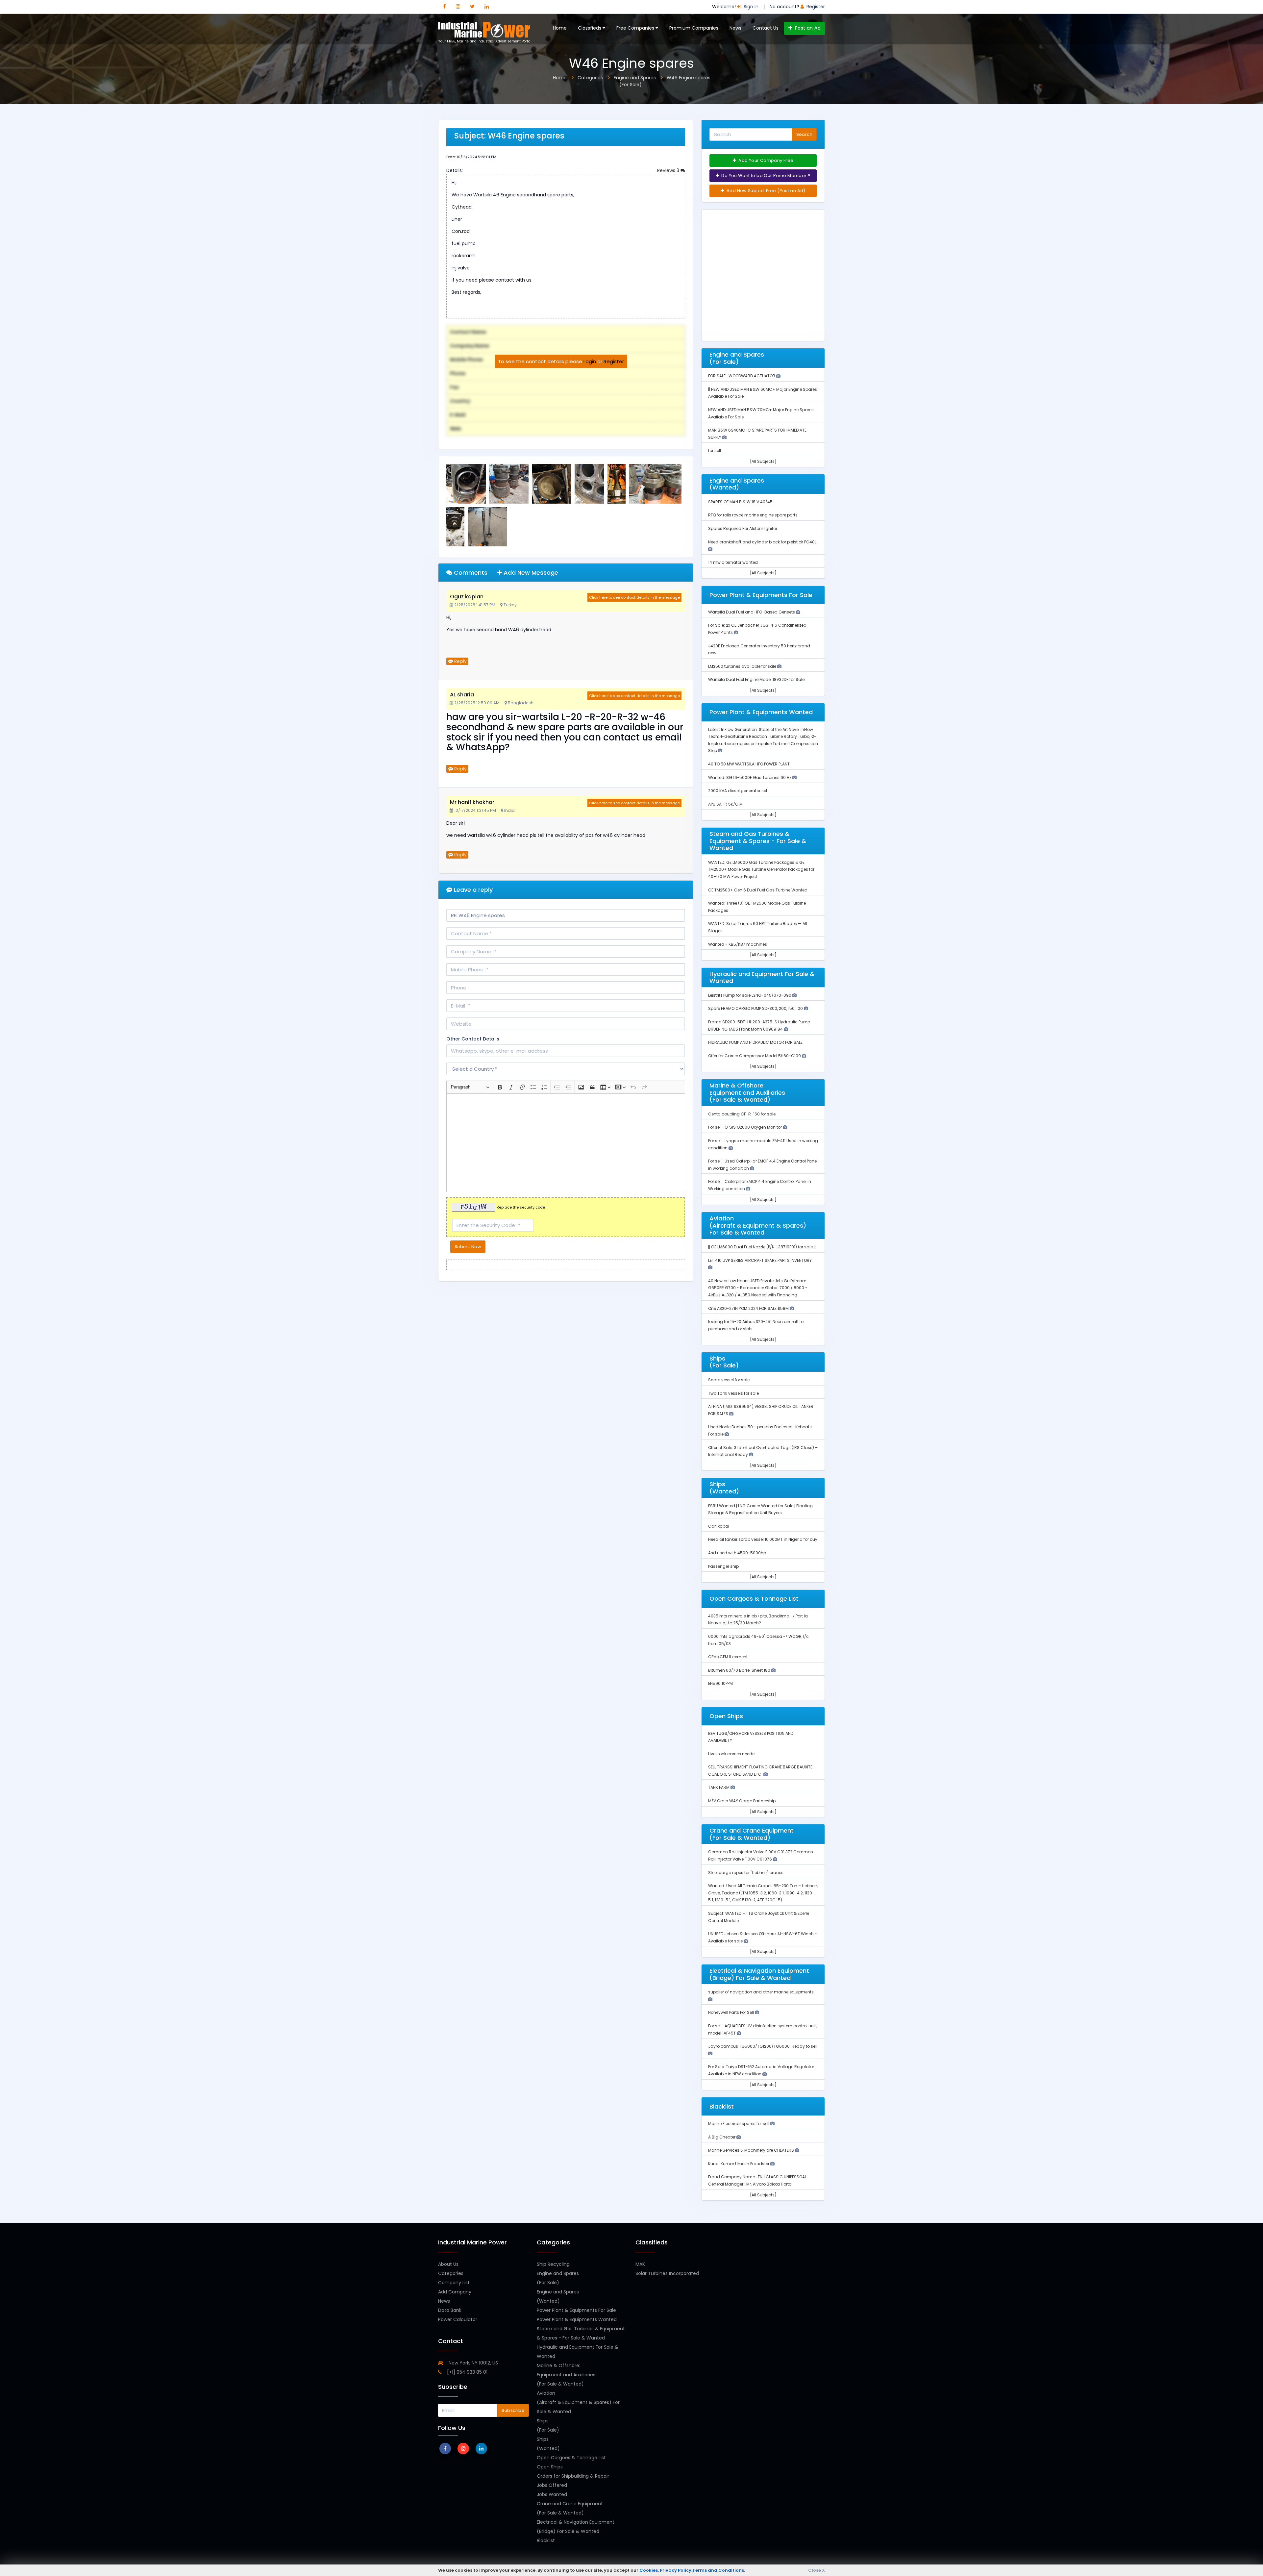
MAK (640, 2264)
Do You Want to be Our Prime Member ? (765, 175)
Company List (454, 2283)
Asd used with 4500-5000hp (737, 1553)
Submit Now (468, 1247)
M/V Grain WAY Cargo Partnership (742, 1801)
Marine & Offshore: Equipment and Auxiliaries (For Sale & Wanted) (566, 2375)
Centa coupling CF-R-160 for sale (742, 1114)
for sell (715, 450)
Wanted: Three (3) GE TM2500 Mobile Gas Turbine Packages (757, 907)
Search (804, 134)
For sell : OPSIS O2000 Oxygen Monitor (745, 1127)
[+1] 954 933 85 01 (467, 2372)
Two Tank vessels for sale (733, 1393)
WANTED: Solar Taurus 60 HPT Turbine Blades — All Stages (758, 927)
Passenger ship (723, 1566)
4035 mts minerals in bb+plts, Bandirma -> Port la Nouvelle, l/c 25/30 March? (758, 1620)
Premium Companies (694, 28)
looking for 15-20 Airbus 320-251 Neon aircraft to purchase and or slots (756, 1325)
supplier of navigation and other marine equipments (761, 1992)
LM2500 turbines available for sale (743, 666)
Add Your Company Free (766, 160)
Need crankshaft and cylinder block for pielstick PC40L (762, 542)
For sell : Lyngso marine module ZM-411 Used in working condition (763, 1144)
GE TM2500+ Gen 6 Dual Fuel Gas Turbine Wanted (758, 890)
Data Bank (450, 2310)
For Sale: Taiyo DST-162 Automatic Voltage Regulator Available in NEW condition (761, 2070)
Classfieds (590, 28)
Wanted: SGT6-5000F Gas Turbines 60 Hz (750, 777)
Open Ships (550, 2467)
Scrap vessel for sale (729, 1380)
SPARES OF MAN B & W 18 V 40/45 (740, 502)
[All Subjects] (763, 461)
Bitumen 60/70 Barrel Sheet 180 (740, 1670)
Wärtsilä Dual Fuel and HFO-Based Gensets (752, 612)
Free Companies (636, 28)
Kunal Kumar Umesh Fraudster (739, 2164)
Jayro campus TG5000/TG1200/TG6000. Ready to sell (763, 2046)
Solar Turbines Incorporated (667, 2273)
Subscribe (513, 2410)
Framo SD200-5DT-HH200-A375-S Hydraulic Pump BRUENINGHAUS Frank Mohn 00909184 (759, 1025)
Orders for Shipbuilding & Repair (573, 2476)
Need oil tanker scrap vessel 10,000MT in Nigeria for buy (763, 1539)
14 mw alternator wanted (733, 562)
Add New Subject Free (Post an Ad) (766, 191)
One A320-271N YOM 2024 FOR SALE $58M (749, 1308)
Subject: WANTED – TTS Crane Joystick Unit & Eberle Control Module (759, 1917)
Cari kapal (719, 1526)
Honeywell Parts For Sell (731, 2012)
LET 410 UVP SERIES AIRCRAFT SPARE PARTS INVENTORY (760, 1260)
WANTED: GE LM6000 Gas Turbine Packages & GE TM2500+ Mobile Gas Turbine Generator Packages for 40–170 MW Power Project (761, 869)
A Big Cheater (722, 2137)
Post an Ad (807, 28)
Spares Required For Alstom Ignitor (743, 528)
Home (560, 28)
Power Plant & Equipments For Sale (576, 2310)
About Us (448, 2264)
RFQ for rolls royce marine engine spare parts (753, 515)
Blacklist (546, 2540)
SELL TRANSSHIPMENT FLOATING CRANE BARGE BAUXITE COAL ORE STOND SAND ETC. (760, 1771)
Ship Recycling (553, 2264)
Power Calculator (458, 2319)
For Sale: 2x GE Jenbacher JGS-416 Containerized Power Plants (757, 629)
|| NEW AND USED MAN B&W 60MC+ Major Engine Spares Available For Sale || (763, 393)
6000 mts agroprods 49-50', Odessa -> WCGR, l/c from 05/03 (758, 1640)
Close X (817, 2570)
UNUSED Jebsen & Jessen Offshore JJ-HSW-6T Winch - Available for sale (763, 1937)
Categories (451, 2273)
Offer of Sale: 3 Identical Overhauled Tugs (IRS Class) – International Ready (763, 1451)
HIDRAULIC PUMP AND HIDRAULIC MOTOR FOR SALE (755, 1042)
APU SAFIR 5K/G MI (726, 804)
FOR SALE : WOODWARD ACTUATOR (742, 376)
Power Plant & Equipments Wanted (577, 2319)
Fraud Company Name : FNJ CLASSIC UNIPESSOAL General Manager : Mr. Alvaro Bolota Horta (757, 2180)
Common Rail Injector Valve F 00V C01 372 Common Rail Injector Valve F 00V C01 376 (761, 1855)
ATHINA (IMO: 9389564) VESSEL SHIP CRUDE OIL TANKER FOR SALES (761, 1410)
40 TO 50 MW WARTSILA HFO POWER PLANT (749, 764)
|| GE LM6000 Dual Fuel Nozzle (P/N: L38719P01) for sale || (762, 1247)
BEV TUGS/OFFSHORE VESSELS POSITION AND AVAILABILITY (751, 1737)
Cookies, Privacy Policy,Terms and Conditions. (692, 2570)
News (735, 28)
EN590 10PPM (720, 1683)
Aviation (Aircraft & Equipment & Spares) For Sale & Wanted (578, 2402)
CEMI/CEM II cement (728, 1657)
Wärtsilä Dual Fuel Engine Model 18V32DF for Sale (756, 679)
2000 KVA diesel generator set (738, 791)
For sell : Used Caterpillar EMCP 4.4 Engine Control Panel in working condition (763, 1165)
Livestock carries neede (731, 1754)
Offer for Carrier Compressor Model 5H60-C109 (755, 1056)
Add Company (455, 2292)
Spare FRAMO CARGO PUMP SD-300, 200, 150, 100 (756, 1008)
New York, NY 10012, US (473, 2363)
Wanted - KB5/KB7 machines (738, 944)
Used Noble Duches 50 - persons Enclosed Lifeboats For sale (760, 1430)
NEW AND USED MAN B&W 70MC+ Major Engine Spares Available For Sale (761, 413)
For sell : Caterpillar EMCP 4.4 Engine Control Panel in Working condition (760, 1185)
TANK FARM (719, 1787)
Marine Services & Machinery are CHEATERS (752, 2150)
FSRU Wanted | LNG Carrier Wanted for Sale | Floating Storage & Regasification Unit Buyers (760, 1509)
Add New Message (530, 573)
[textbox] (566, 1143)
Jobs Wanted (552, 2494)
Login (590, 361)
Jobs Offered (552, 2485)
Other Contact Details (473, 1039)
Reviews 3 (669, 170)
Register (614, 361)
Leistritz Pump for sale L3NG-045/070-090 (750, 995)
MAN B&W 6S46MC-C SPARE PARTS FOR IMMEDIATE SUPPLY (757, 434)
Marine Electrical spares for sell (739, 2124)
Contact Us (766, 28)
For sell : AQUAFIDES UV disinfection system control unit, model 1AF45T (762, 2029)
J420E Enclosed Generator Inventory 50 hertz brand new (759, 650)
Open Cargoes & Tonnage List (571, 2458)
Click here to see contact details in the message (634, 597)
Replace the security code (521, 1207)
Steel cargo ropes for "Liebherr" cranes (746, 1873)
